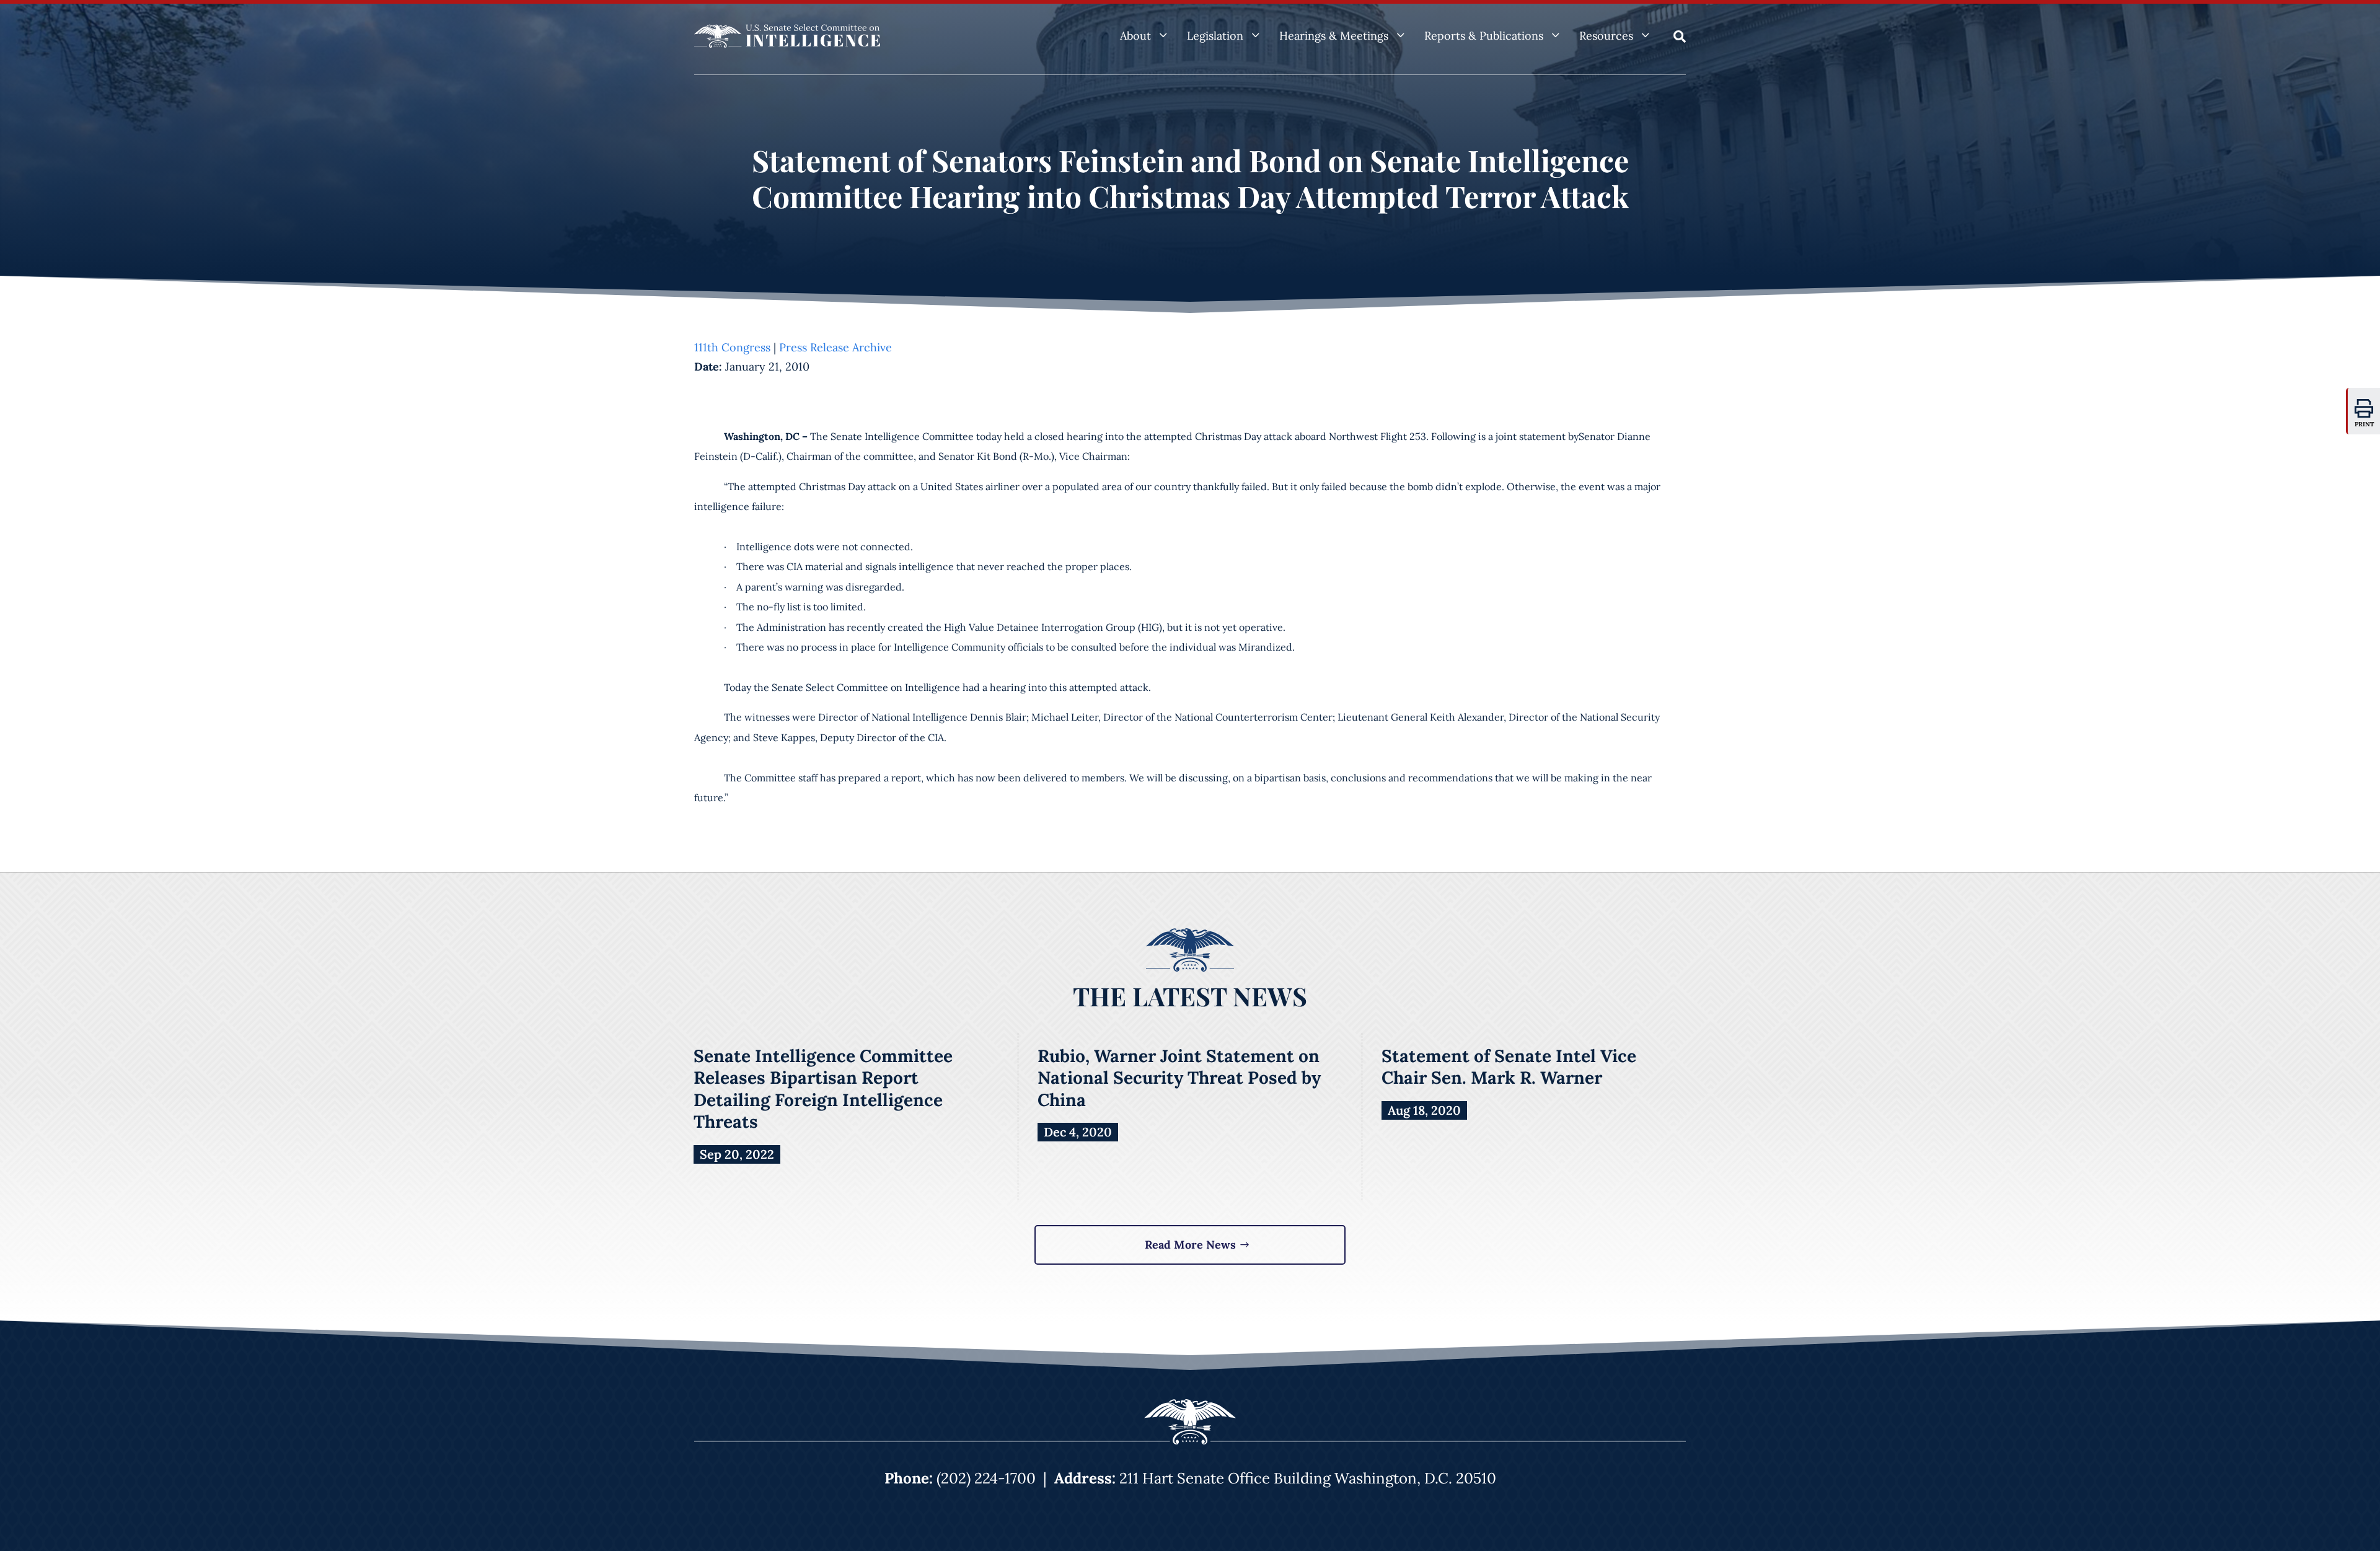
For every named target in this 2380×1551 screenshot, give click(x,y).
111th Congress (732, 347)
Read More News (1190, 1245)
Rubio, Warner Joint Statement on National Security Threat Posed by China (1179, 1078)
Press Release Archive (835, 347)
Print (2365, 424)
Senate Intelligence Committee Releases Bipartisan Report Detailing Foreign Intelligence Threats (823, 1089)
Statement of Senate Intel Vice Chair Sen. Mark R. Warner (1509, 1067)
